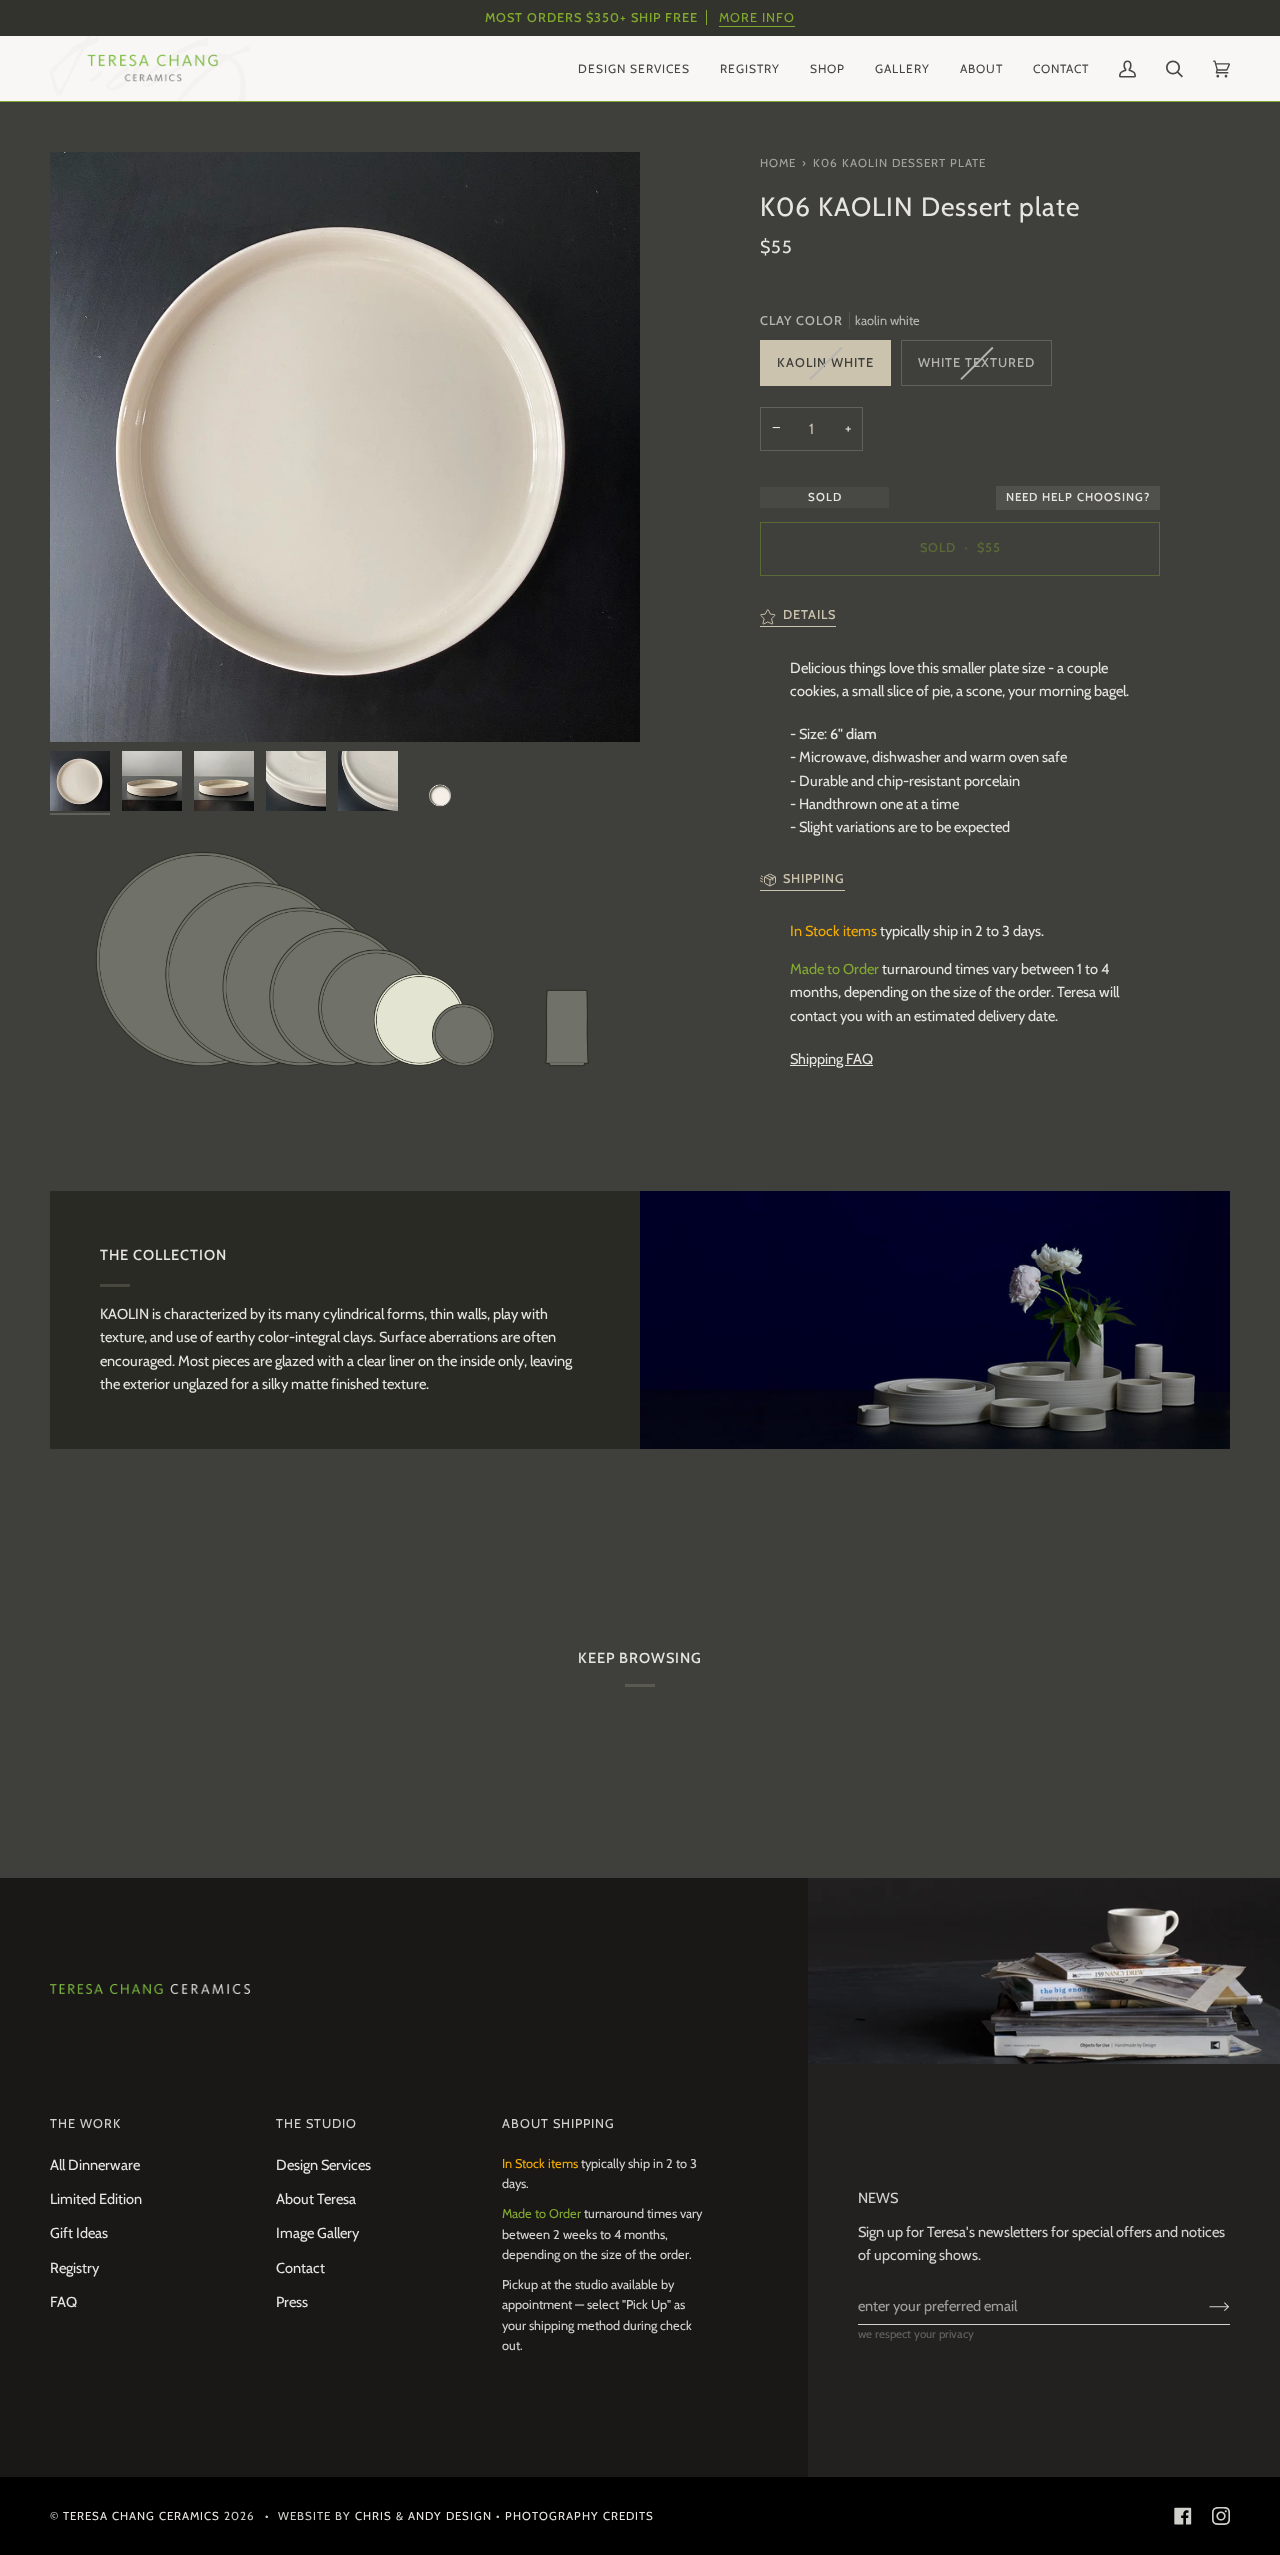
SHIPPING (814, 878)
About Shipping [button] (558, 2123)
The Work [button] (85, 2123)
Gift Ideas (79, 2233)
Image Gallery (317, 2233)
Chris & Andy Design (423, 2516)
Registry (74, 2268)
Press (292, 2302)
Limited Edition (96, 2199)
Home (778, 163)
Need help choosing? (1078, 497)
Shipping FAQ (831, 1059)
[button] (634, 68)
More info (757, 17)
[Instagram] (1221, 2516)
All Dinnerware (95, 2165)
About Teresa (316, 2199)
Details (809, 615)
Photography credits (579, 2516)
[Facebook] (1183, 2516)
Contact (300, 2268)
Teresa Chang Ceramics (141, 2516)
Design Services (323, 2165)
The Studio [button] (316, 2123)
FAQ (63, 2302)
